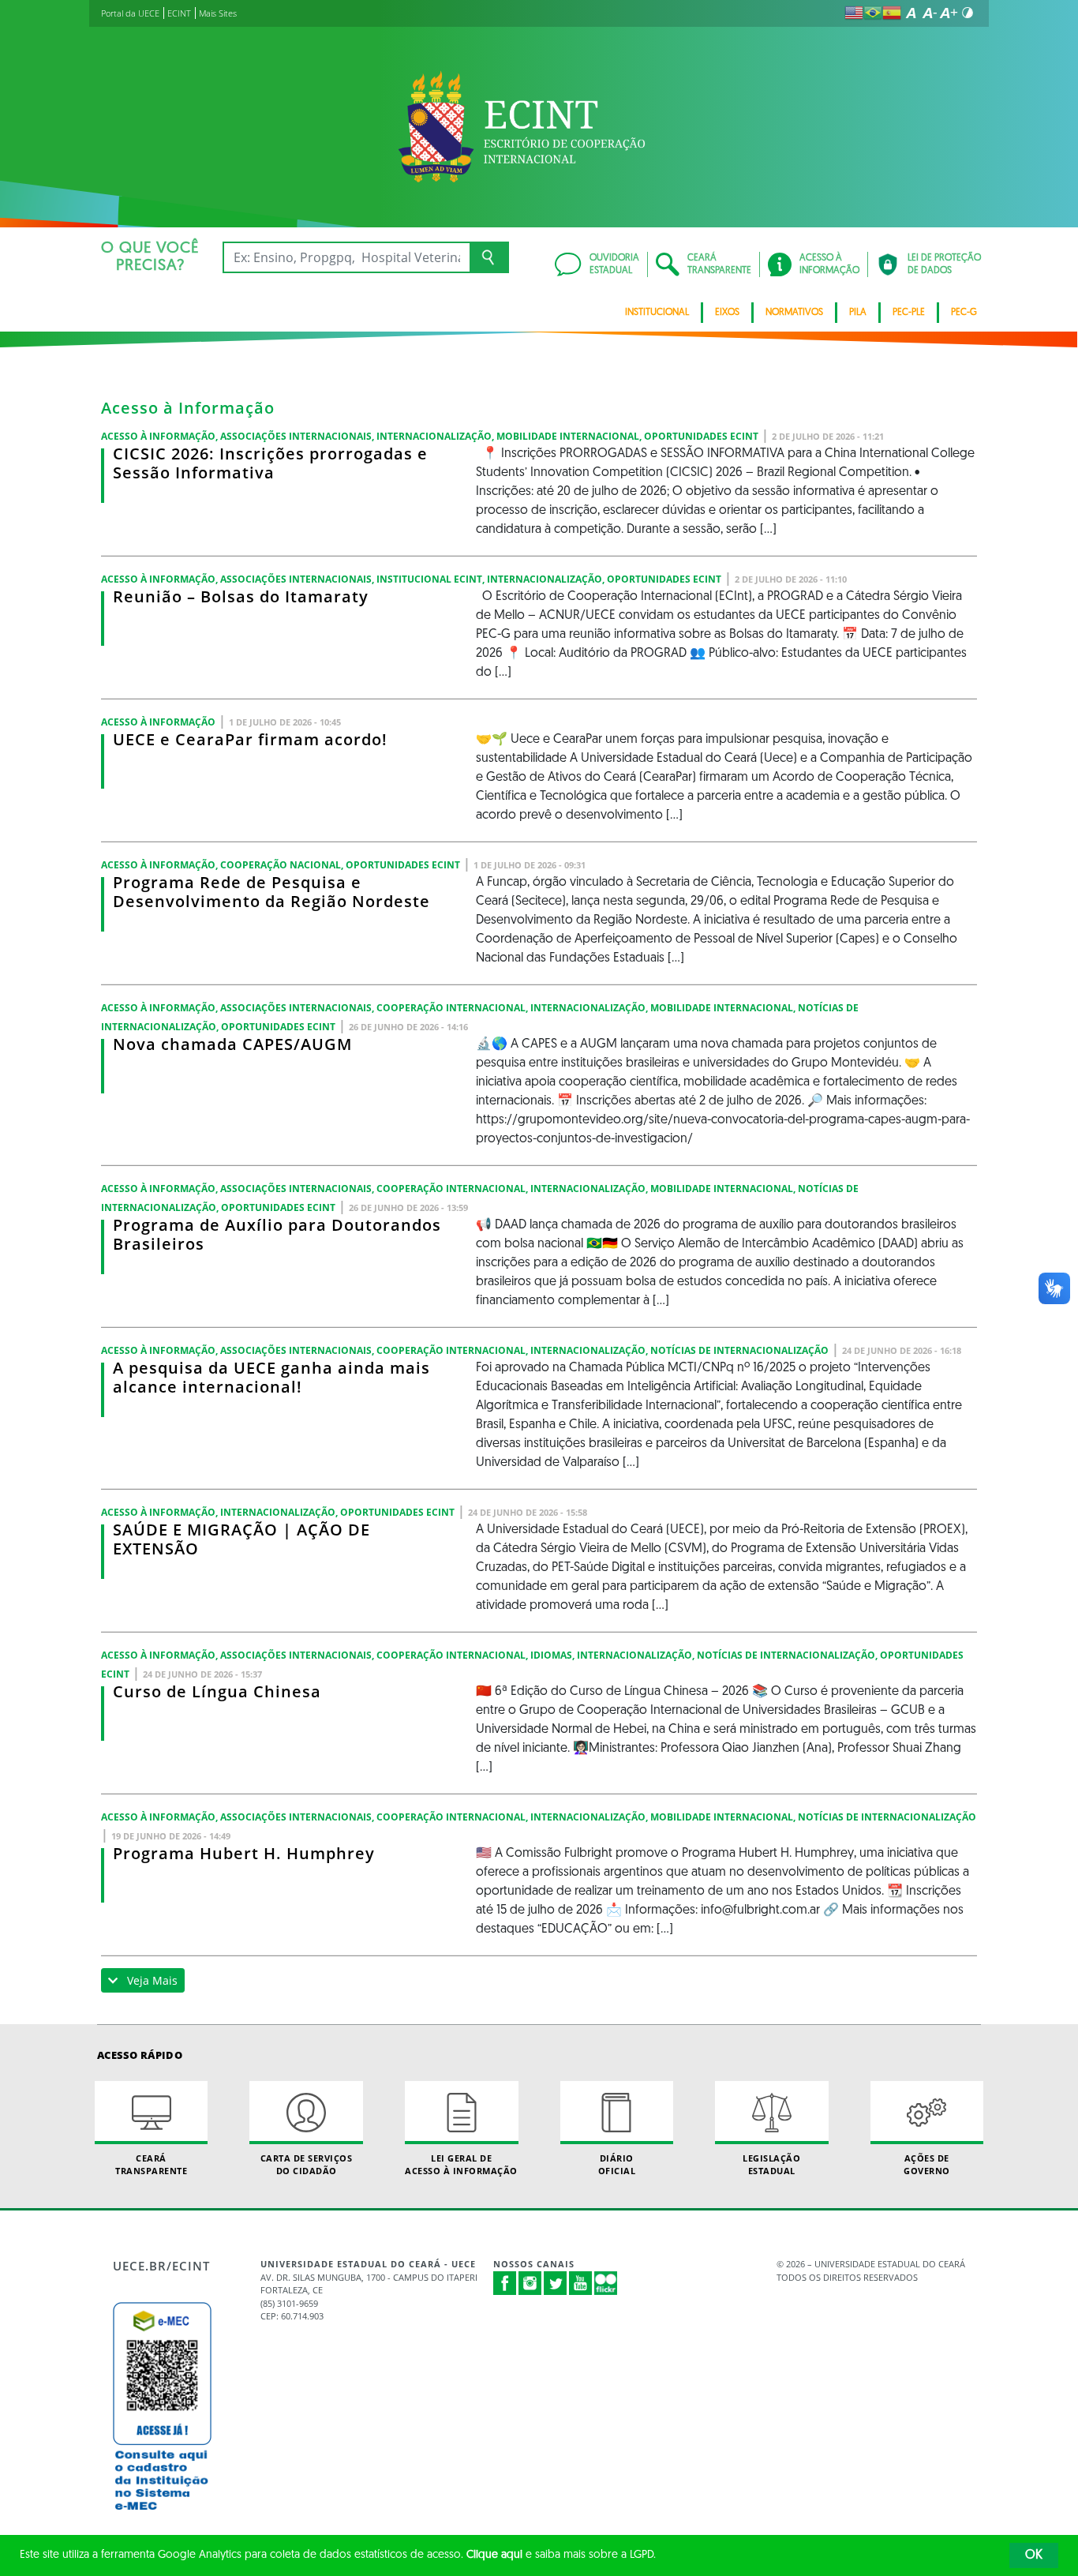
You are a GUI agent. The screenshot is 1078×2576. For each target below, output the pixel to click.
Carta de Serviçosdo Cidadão (307, 2164)
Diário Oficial (617, 2164)
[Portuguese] (873, 13)
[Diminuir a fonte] (930, 13)
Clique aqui (494, 2555)
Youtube (581, 2283)
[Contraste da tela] (968, 13)
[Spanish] (892, 13)
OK (1034, 2555)
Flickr (606, 2283)
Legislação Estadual (771, 2164)
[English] (854, 13)
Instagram (530, 2283)
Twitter (556, 2283)
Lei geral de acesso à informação (461, 2164)
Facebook (505, 2283)
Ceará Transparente (151, 2164)
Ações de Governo (927, 2164)
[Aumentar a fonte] (949, 13)
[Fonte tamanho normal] (911, 13)
